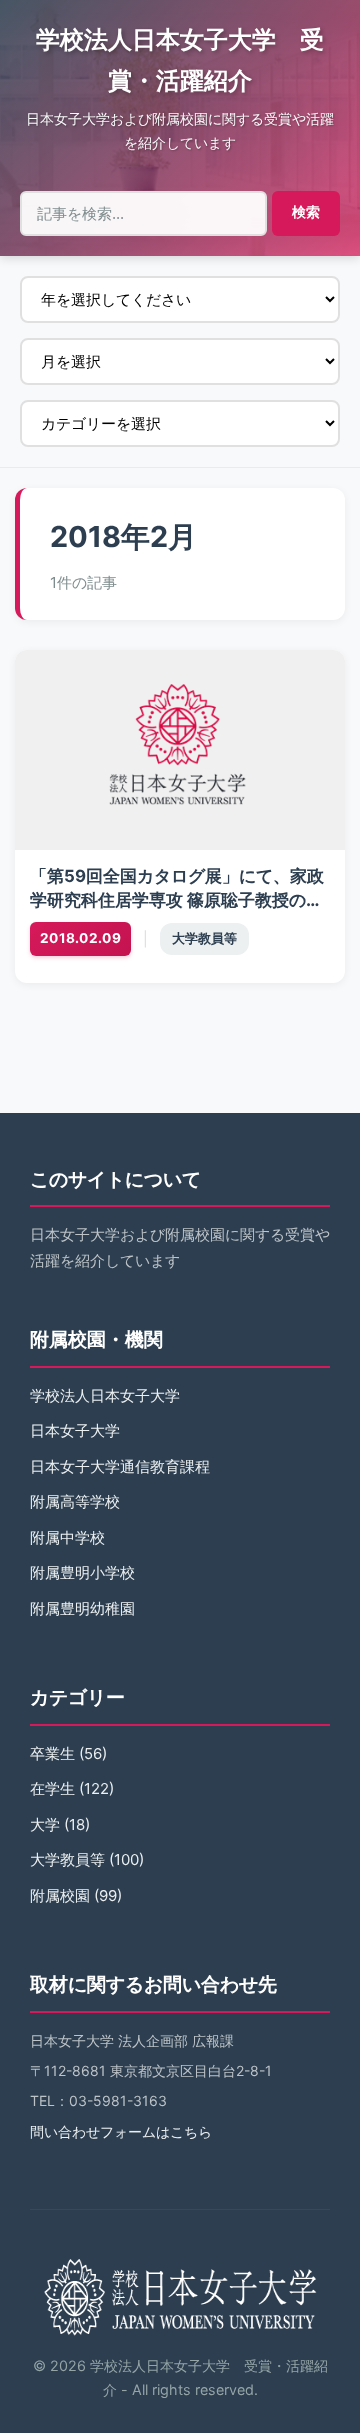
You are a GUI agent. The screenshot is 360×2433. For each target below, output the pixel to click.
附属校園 (60, 1895)
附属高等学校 (75, 1501)
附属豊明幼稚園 (82, 1608)
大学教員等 (204, 938)
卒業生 (52, 1753)
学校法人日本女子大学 (105, 1395)
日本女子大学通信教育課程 (120, 1466)
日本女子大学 (75, 1430)
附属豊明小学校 (82, 1572)
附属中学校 (67, 1537)
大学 (45, 1824)
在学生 (52, 1788)
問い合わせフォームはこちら (121, 2131)
